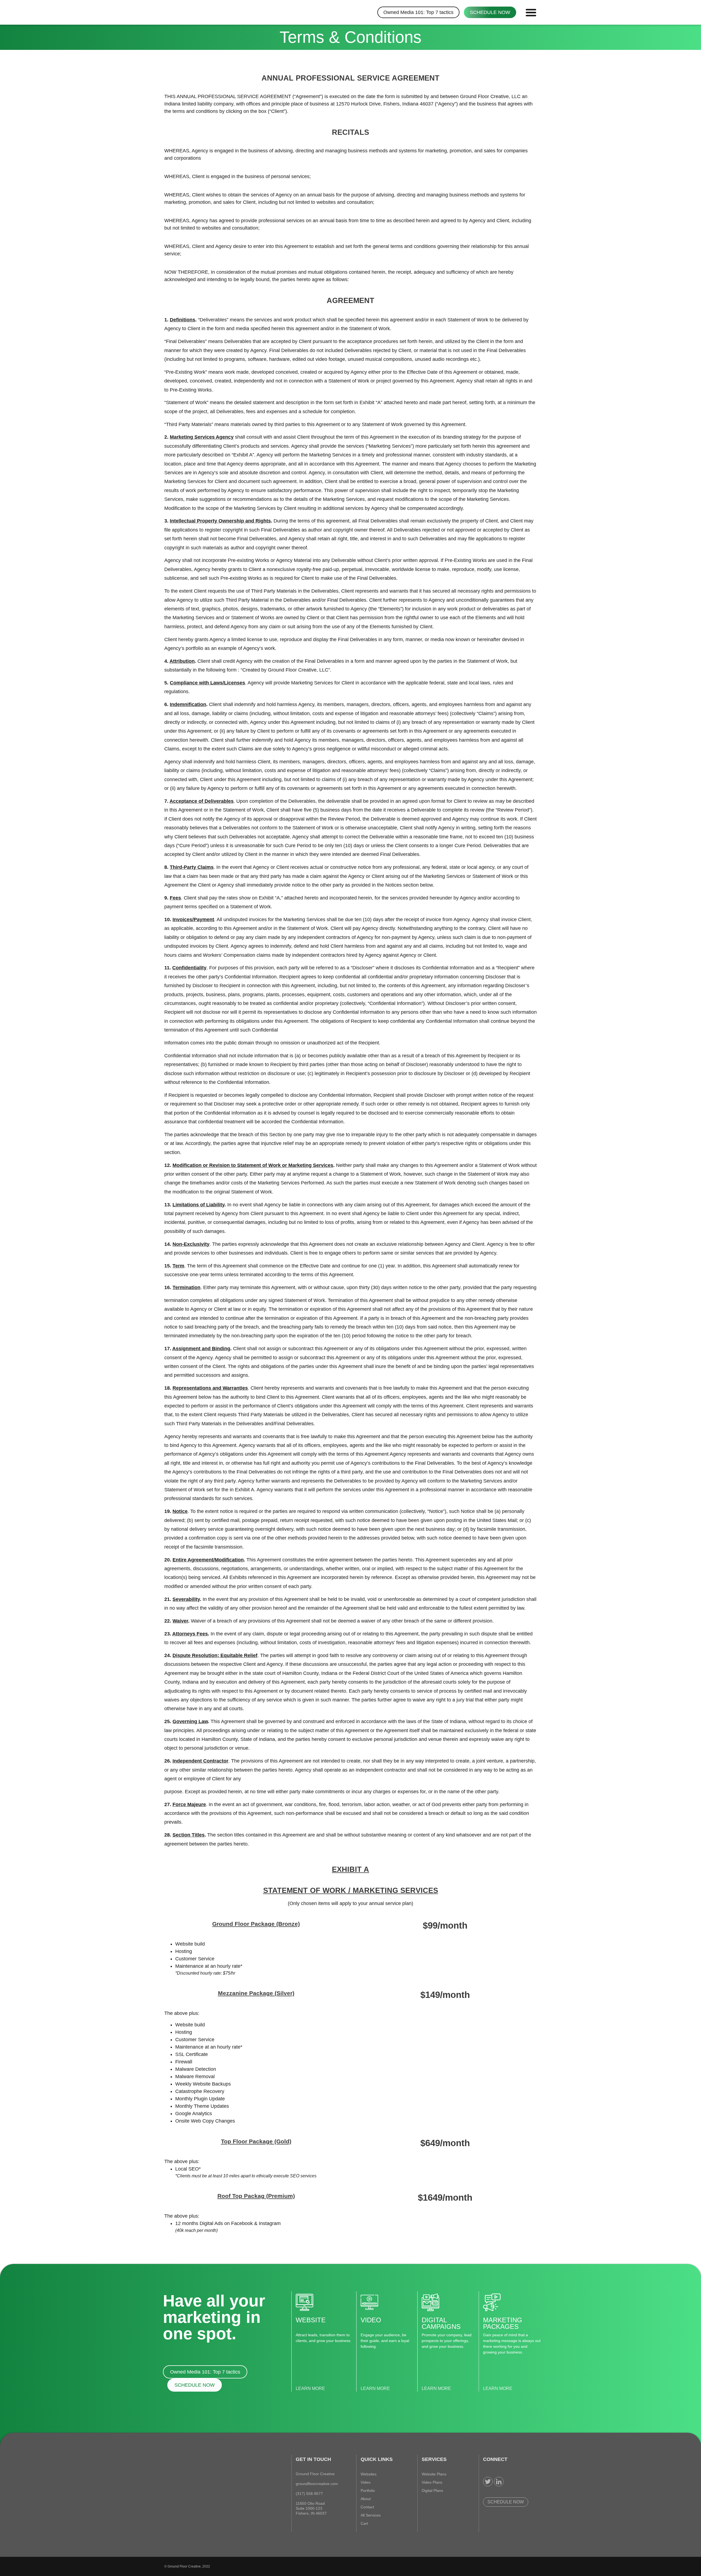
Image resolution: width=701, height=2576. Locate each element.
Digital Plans (432, 2491)
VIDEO (371, 2320)
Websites (369, 2474)
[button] (530, 12)
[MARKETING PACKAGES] (492, 2302)
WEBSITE (311, 2320)
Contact (367, 2507)
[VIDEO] (369, 2302)
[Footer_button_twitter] (488, 2482)
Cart (364, 2523)
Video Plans (432, 2482)
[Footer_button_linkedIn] (499, 2482)
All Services (371, 2515)
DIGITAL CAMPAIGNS (441, 2323)
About (366, 2499)
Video (366, 2482)
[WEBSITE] (304, 2302)
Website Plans (434, 2474)
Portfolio (368, 2491)
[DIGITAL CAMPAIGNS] (430, 2302)
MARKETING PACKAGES (503, 2323)
